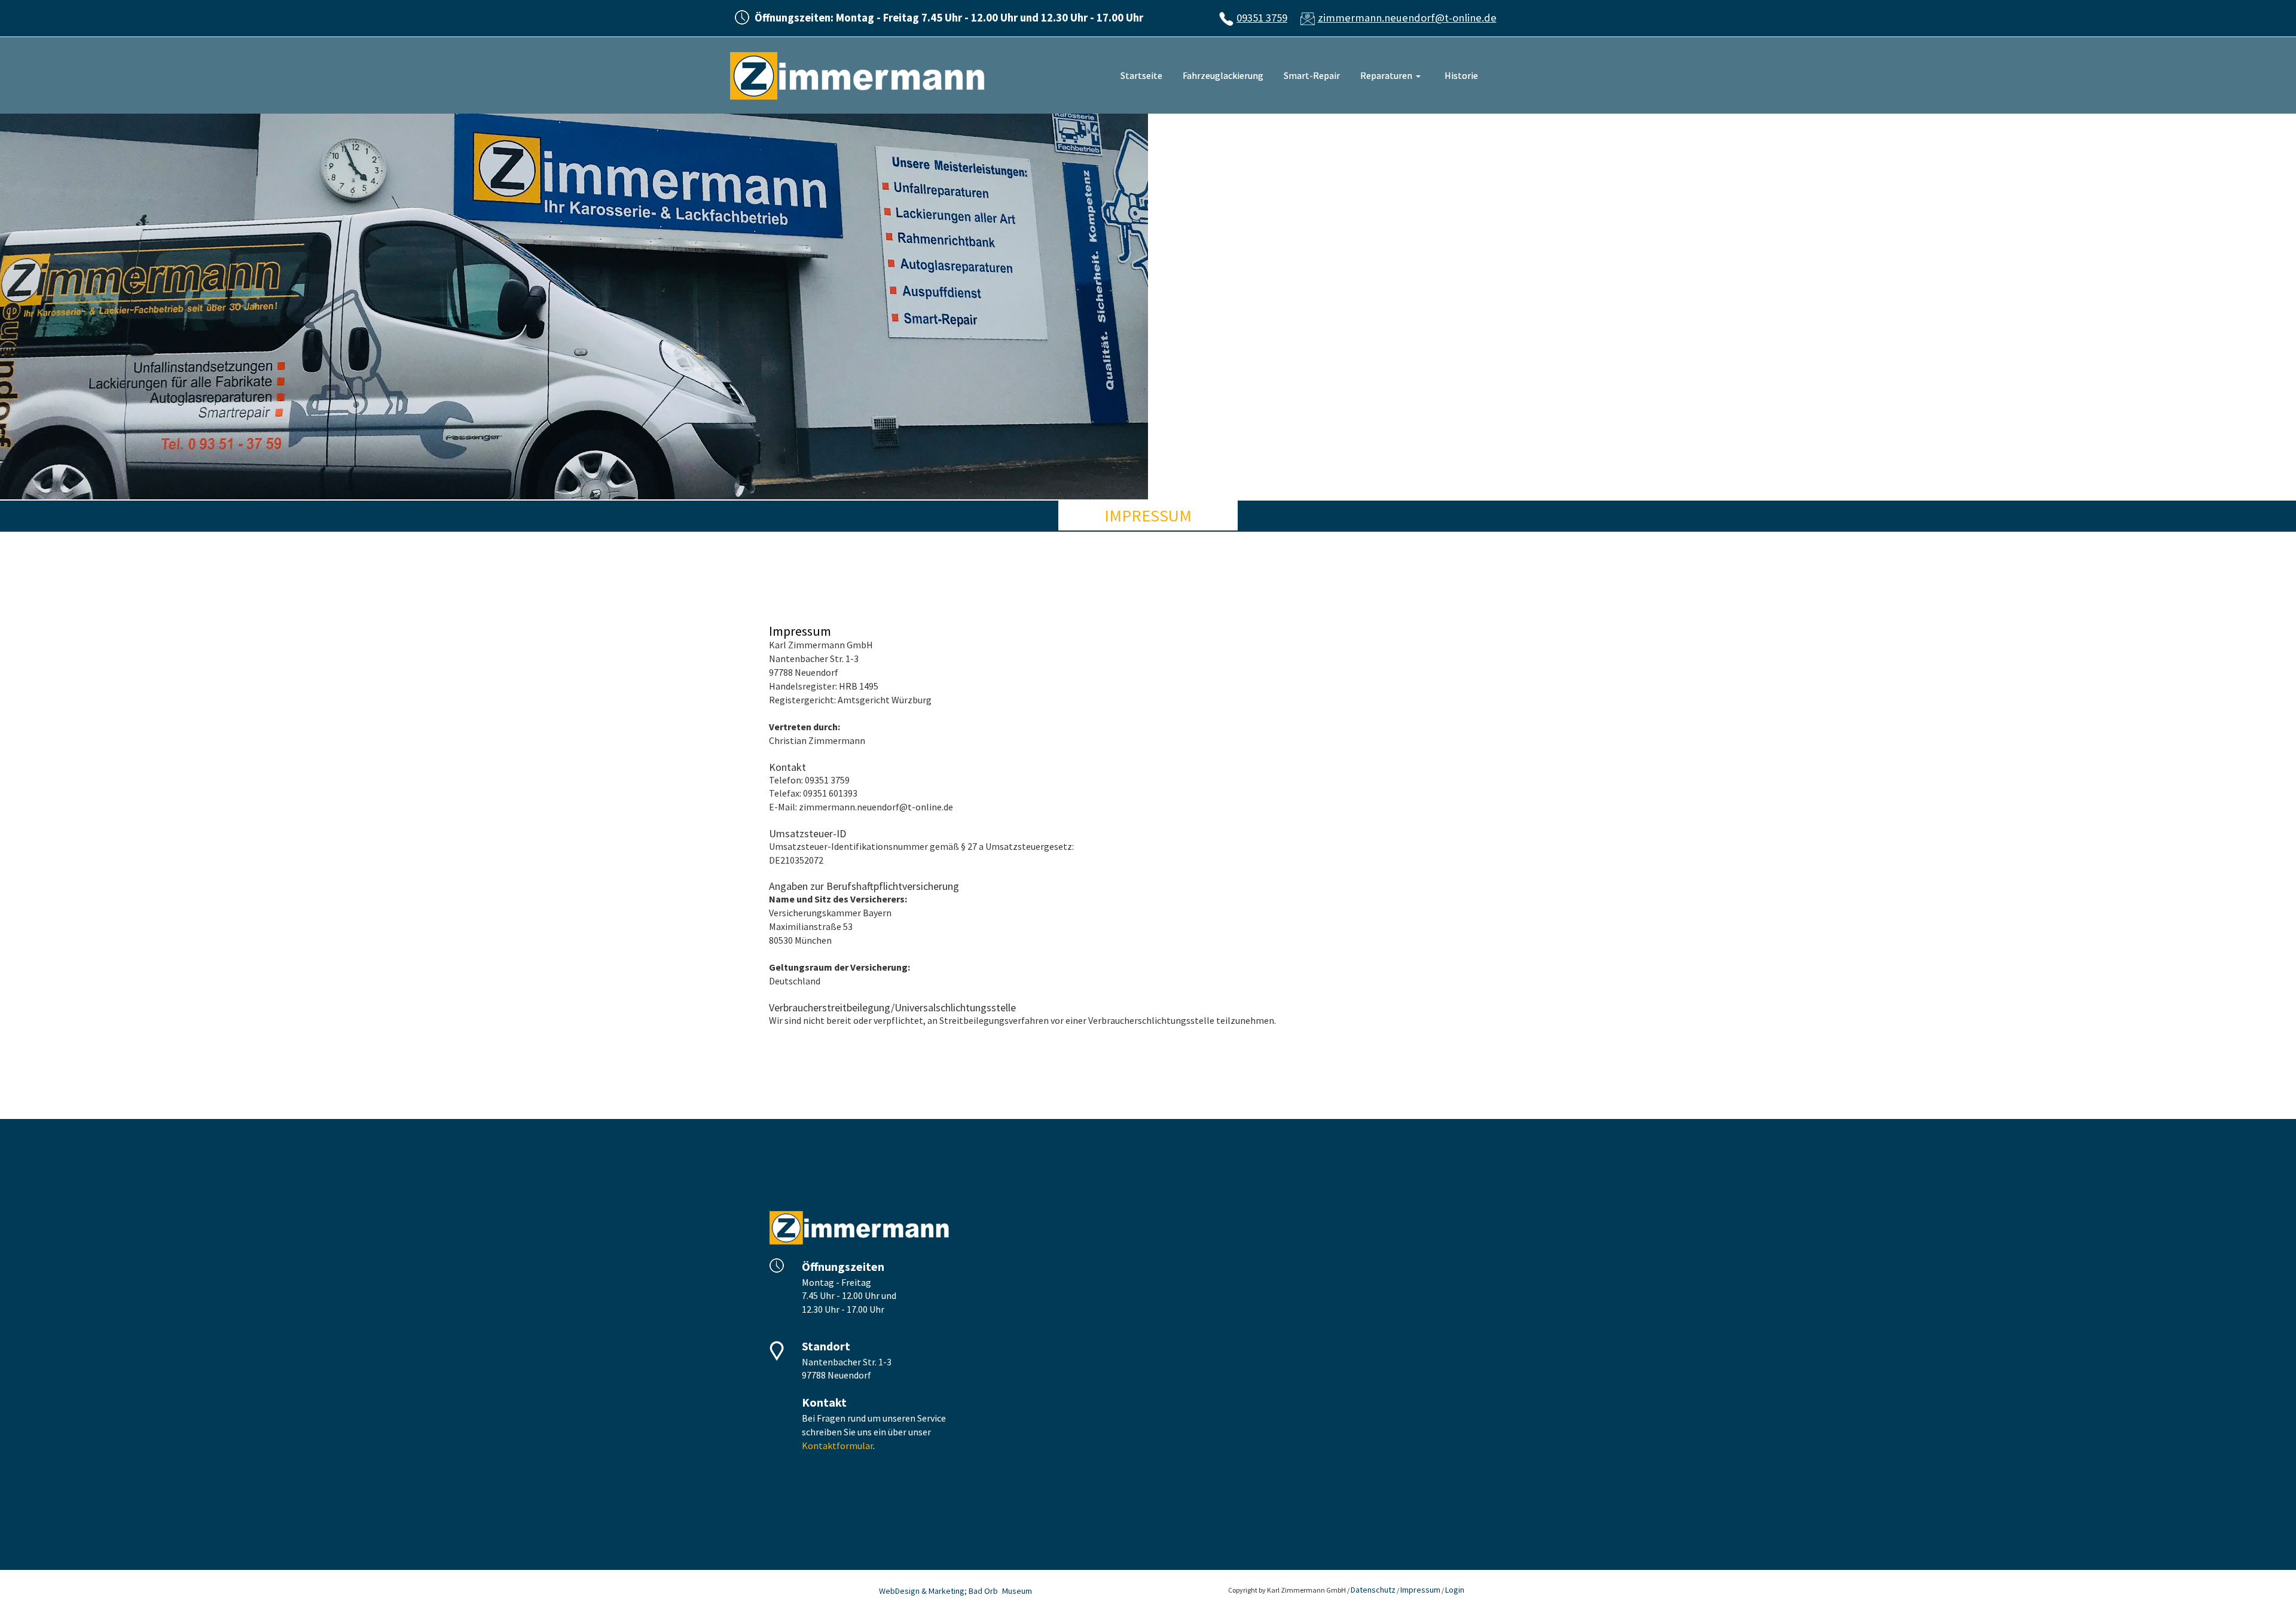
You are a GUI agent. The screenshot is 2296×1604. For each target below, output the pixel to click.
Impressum (1420, 1590)
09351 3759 (1262, 18)
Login (1455, 1590)
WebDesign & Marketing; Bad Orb (938, 1591)
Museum (1017, 1591)
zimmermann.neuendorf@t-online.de (1407, 18)
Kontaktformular (837, 1446)
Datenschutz (1373, 1590)
